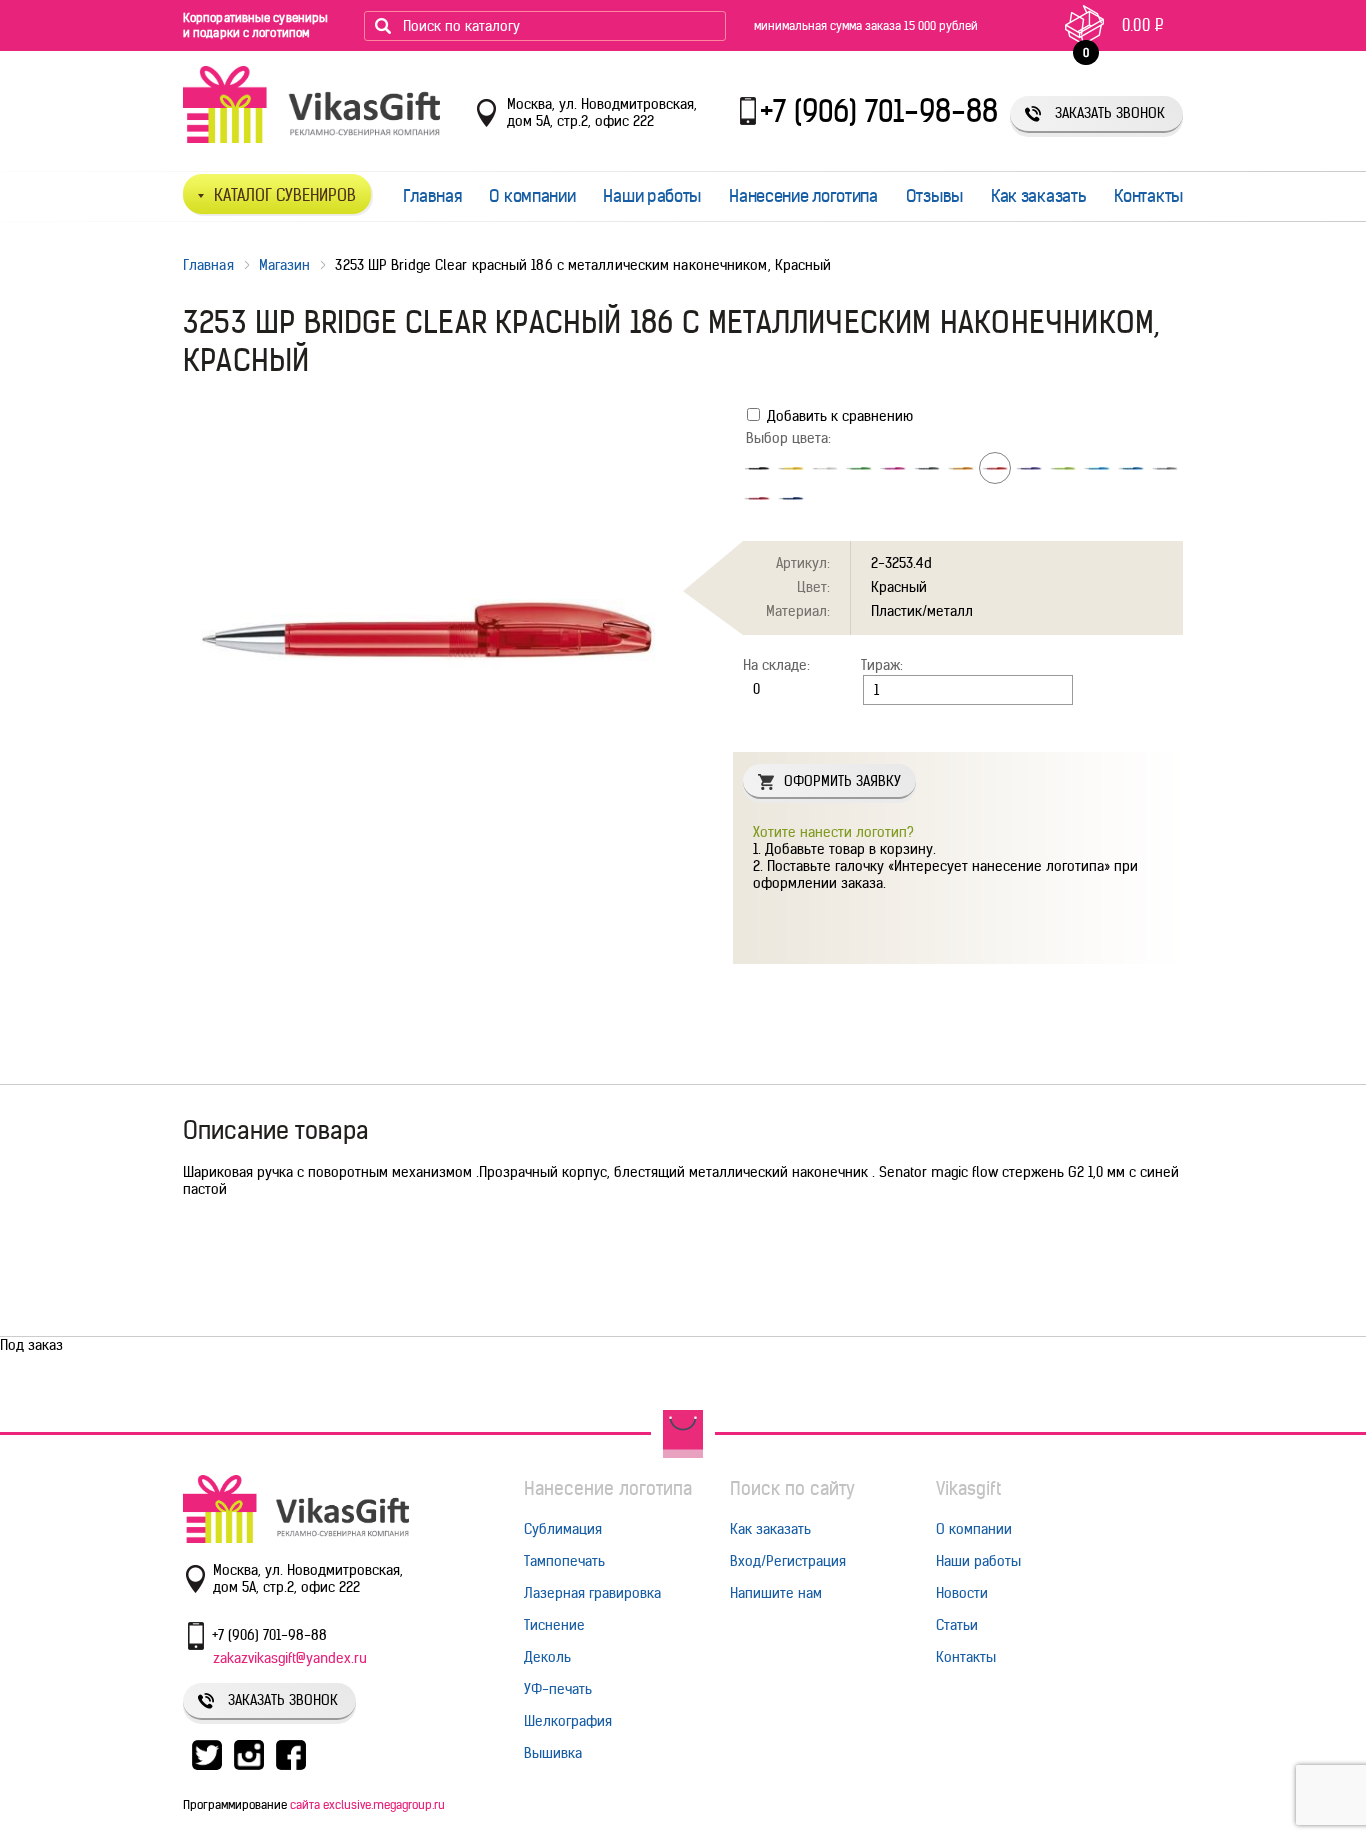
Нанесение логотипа (803, 196)
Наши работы (652, 196)
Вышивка (553, 1753)
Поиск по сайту (792, 1488)
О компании (532, 196)
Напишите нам (776, 1593)
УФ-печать (558, 1689)
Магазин (285, 265)
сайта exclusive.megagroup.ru (367, 1804)
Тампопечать (564, 1561)
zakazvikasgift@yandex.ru (290, 1658)
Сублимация (563, 1529)
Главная (432, 196)
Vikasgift (968, 1488)
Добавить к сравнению (838, 416)
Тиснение (554, 1625)
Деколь (547, 1657)
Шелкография (568, 1721)
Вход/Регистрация (788, 1561)
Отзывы (934, 196)
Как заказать (1038, 196)
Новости (962, 1593)
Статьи (957, 1625)
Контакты (1148, 196)
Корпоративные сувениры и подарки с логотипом (255, 25)
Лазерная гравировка (592, 1593)
